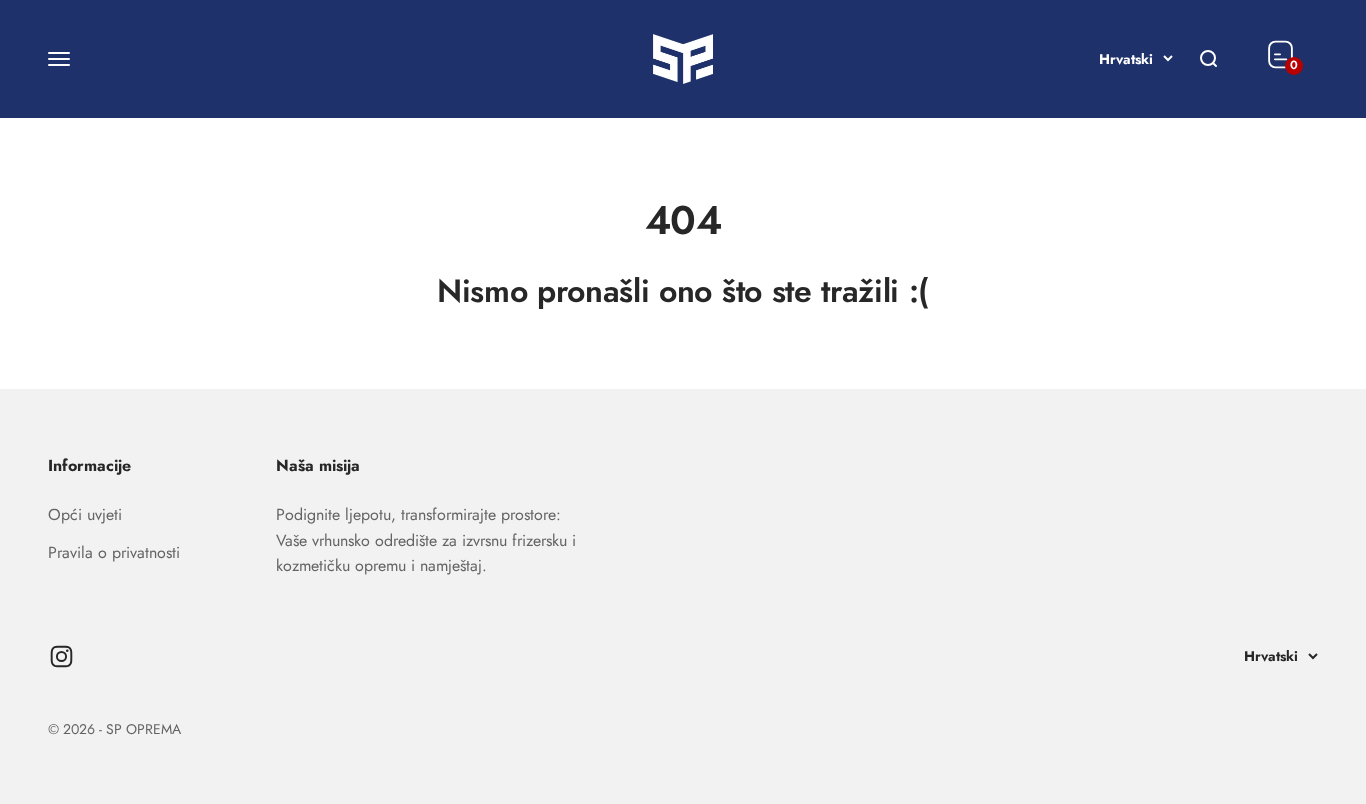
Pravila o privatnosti (114, 552)
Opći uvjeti (85, 514)
